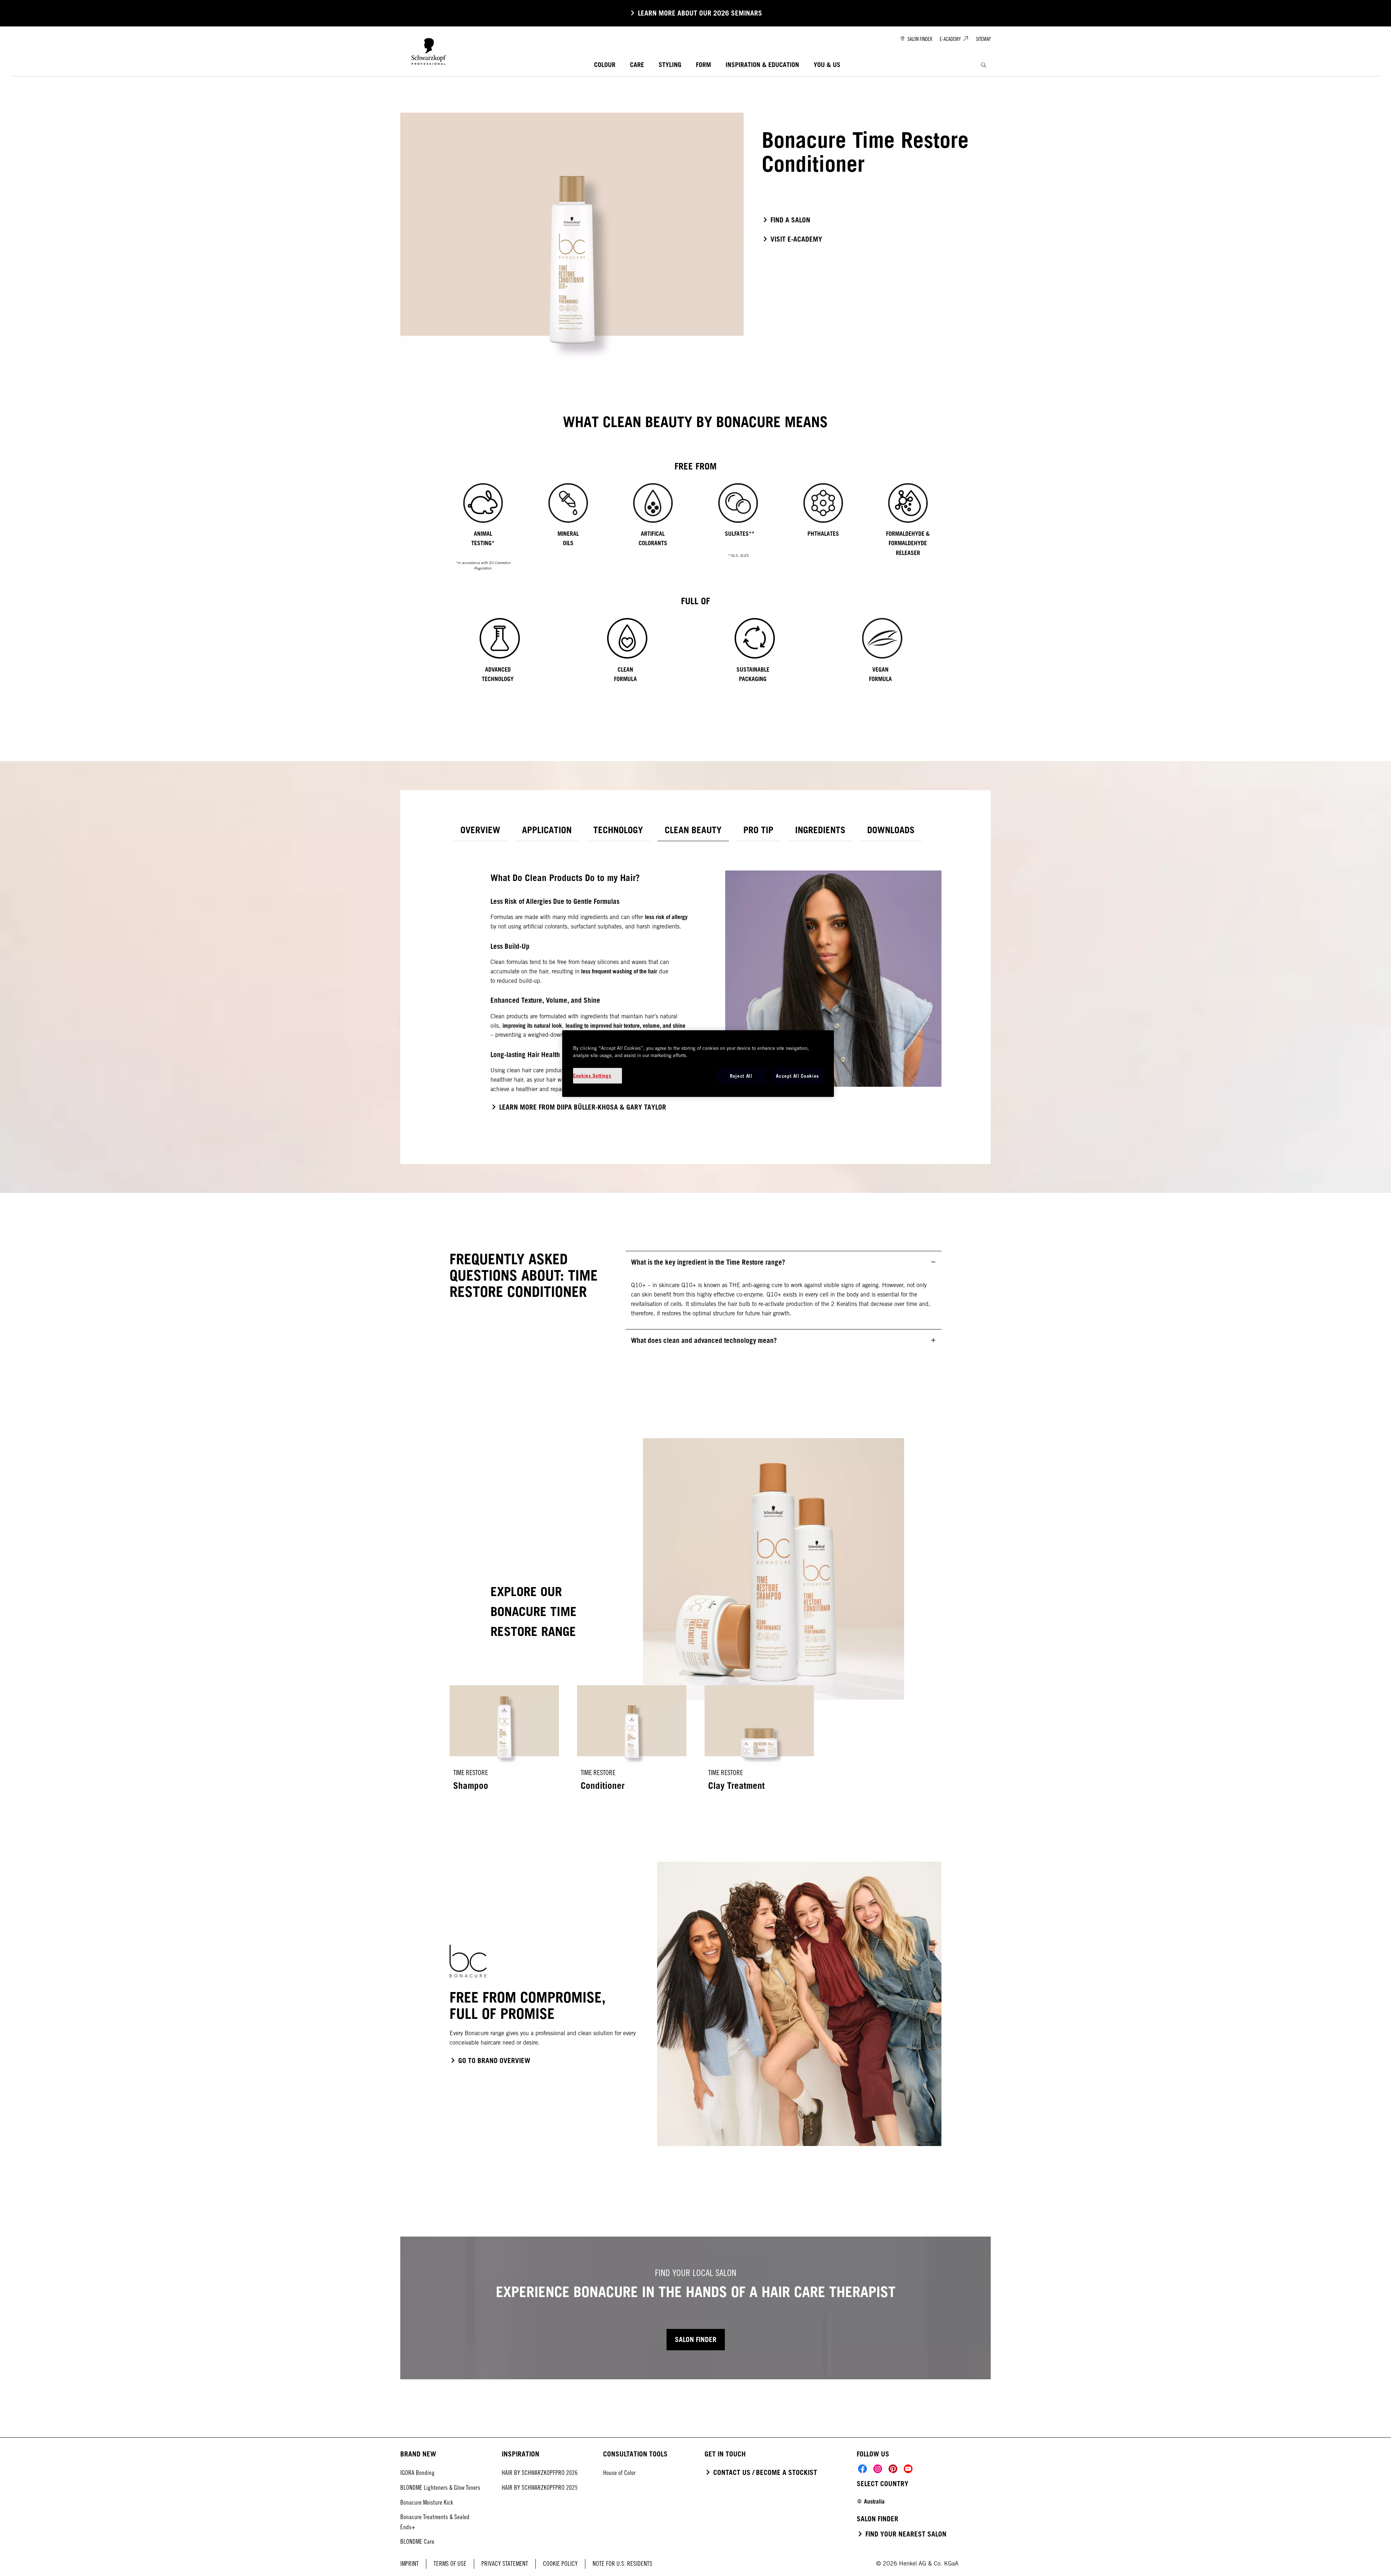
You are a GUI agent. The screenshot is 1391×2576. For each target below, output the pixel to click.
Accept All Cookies (797, 1076)
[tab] (480, 830)
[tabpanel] (695, 988)
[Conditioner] (632, 1743)
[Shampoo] (504, 1743)
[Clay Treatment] (759, 1743)
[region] (698, 1063)
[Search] (984, 65)
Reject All (741, 1076)
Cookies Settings (592, 1076)
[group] (695, 530)
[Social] (862, 2469)
